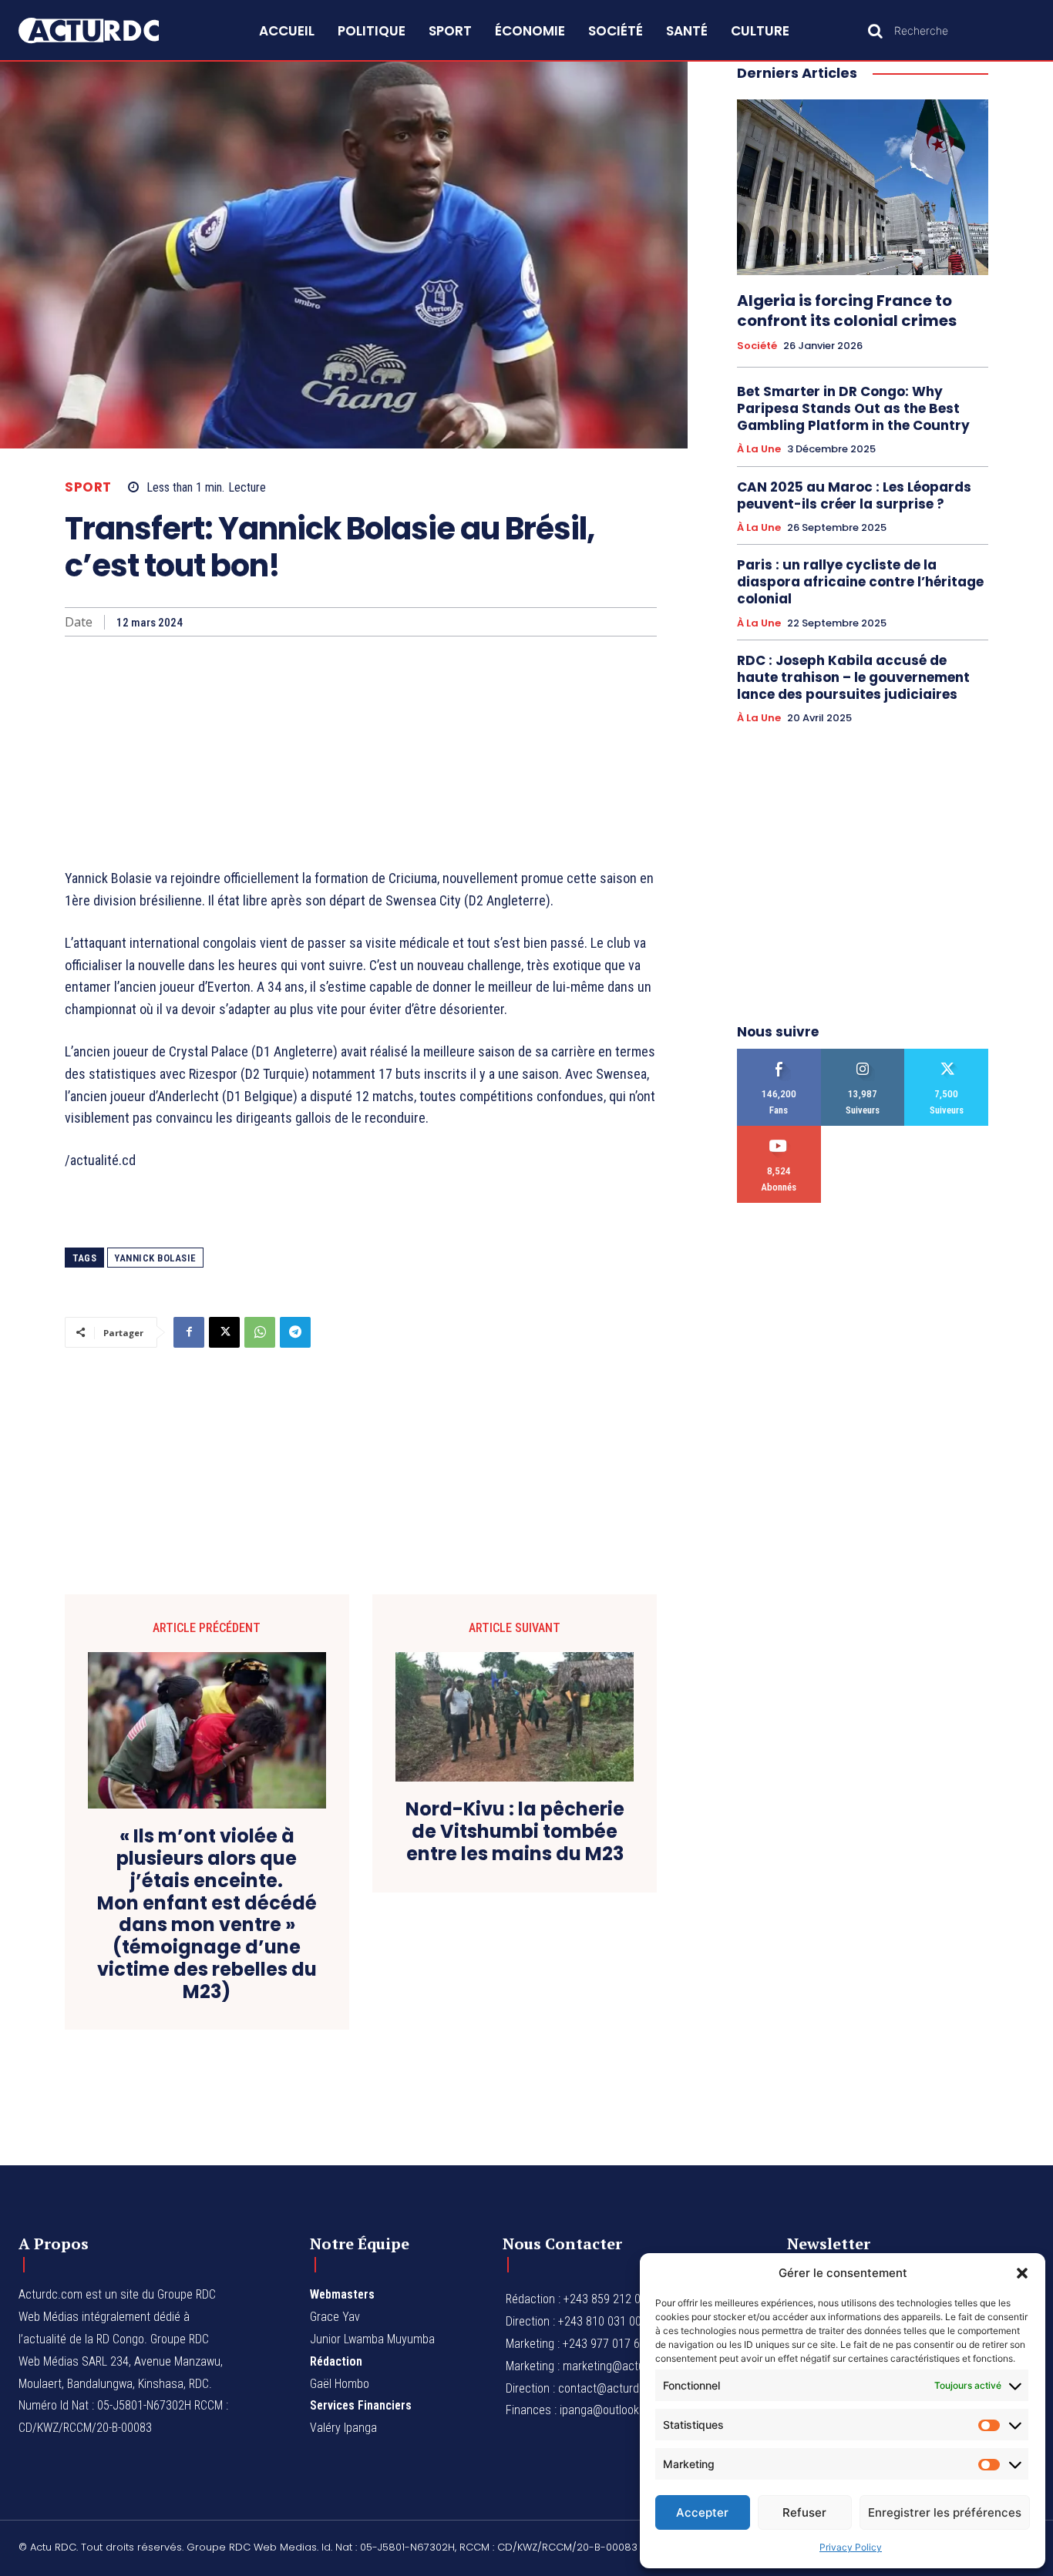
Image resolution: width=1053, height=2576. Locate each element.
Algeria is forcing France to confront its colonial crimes (847, 311)
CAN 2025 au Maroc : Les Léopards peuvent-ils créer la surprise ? (854, 495)
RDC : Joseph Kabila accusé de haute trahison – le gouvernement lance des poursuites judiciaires (853, 677)
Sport (88, 487)
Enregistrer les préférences (945, 2512)
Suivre (863, 1055)
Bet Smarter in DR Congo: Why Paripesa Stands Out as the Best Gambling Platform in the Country (853, 408)
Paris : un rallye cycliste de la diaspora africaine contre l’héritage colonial (860, 582)
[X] (224, 1332)
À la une (759, 449)
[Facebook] (189, 1332)
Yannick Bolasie (155, 1258)
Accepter (702, 2512)
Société (757, 346)
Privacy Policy (851, 2547)
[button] (1022, 2273)
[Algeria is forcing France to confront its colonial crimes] (863, 187)
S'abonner (779, 1132)
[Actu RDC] (105, 30)
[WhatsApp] (260, 1332)
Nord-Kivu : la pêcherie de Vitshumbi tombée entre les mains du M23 (515, 1832)
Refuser (804, 2512)
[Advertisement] (361, 752)
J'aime (779, 1055)
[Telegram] (295, 1332)
